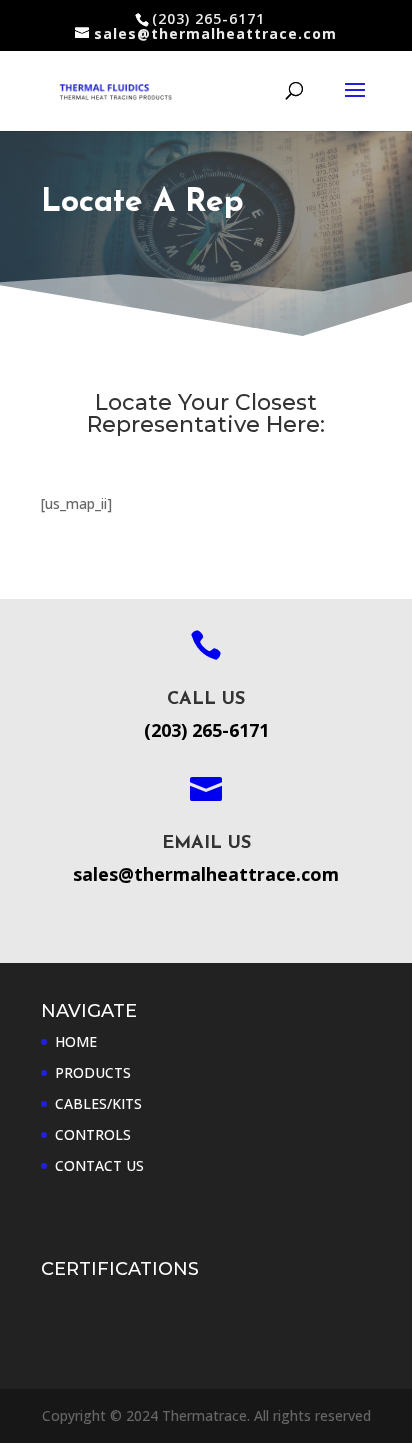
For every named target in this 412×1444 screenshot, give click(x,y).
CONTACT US (99, 1165)
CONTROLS (93, 1134)
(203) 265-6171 (206, 730)
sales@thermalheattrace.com (206, 874)
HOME (76, 1041)
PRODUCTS (93, 1072)
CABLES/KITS (98, 1103)
